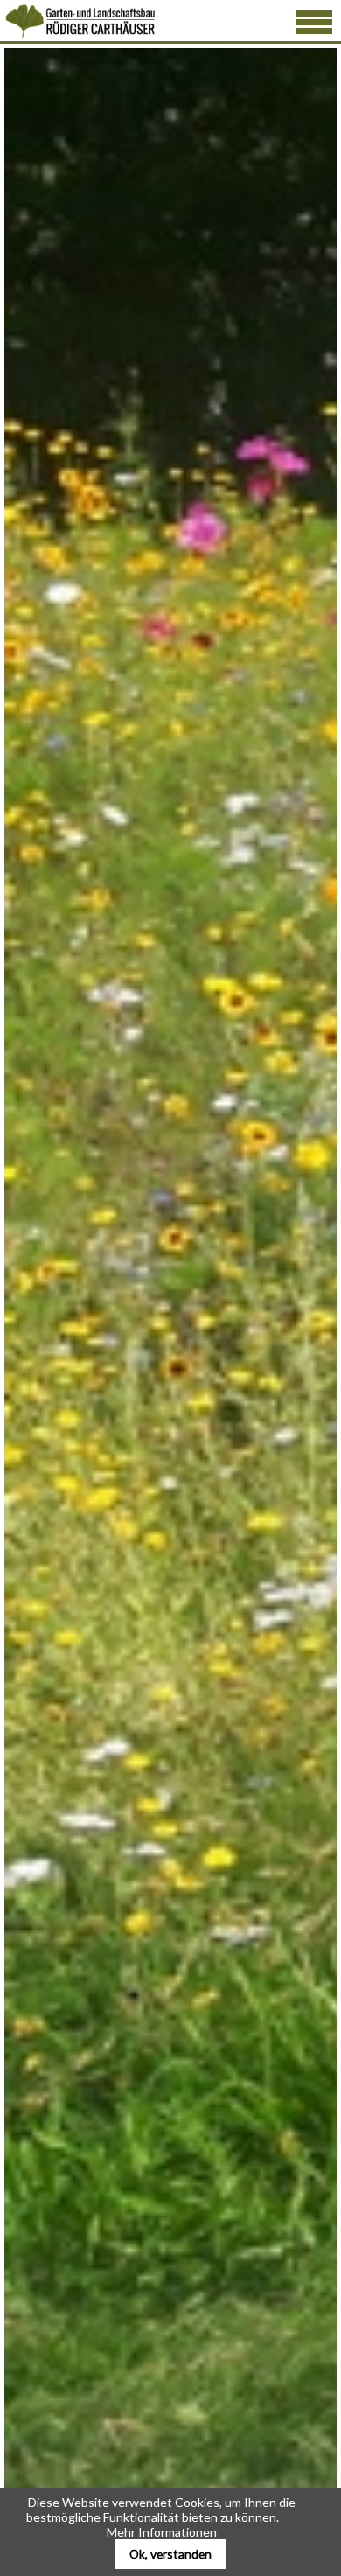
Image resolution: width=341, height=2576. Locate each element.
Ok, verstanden (170, 2554)
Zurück (55, 1439)
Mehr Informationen (162, 2532)
